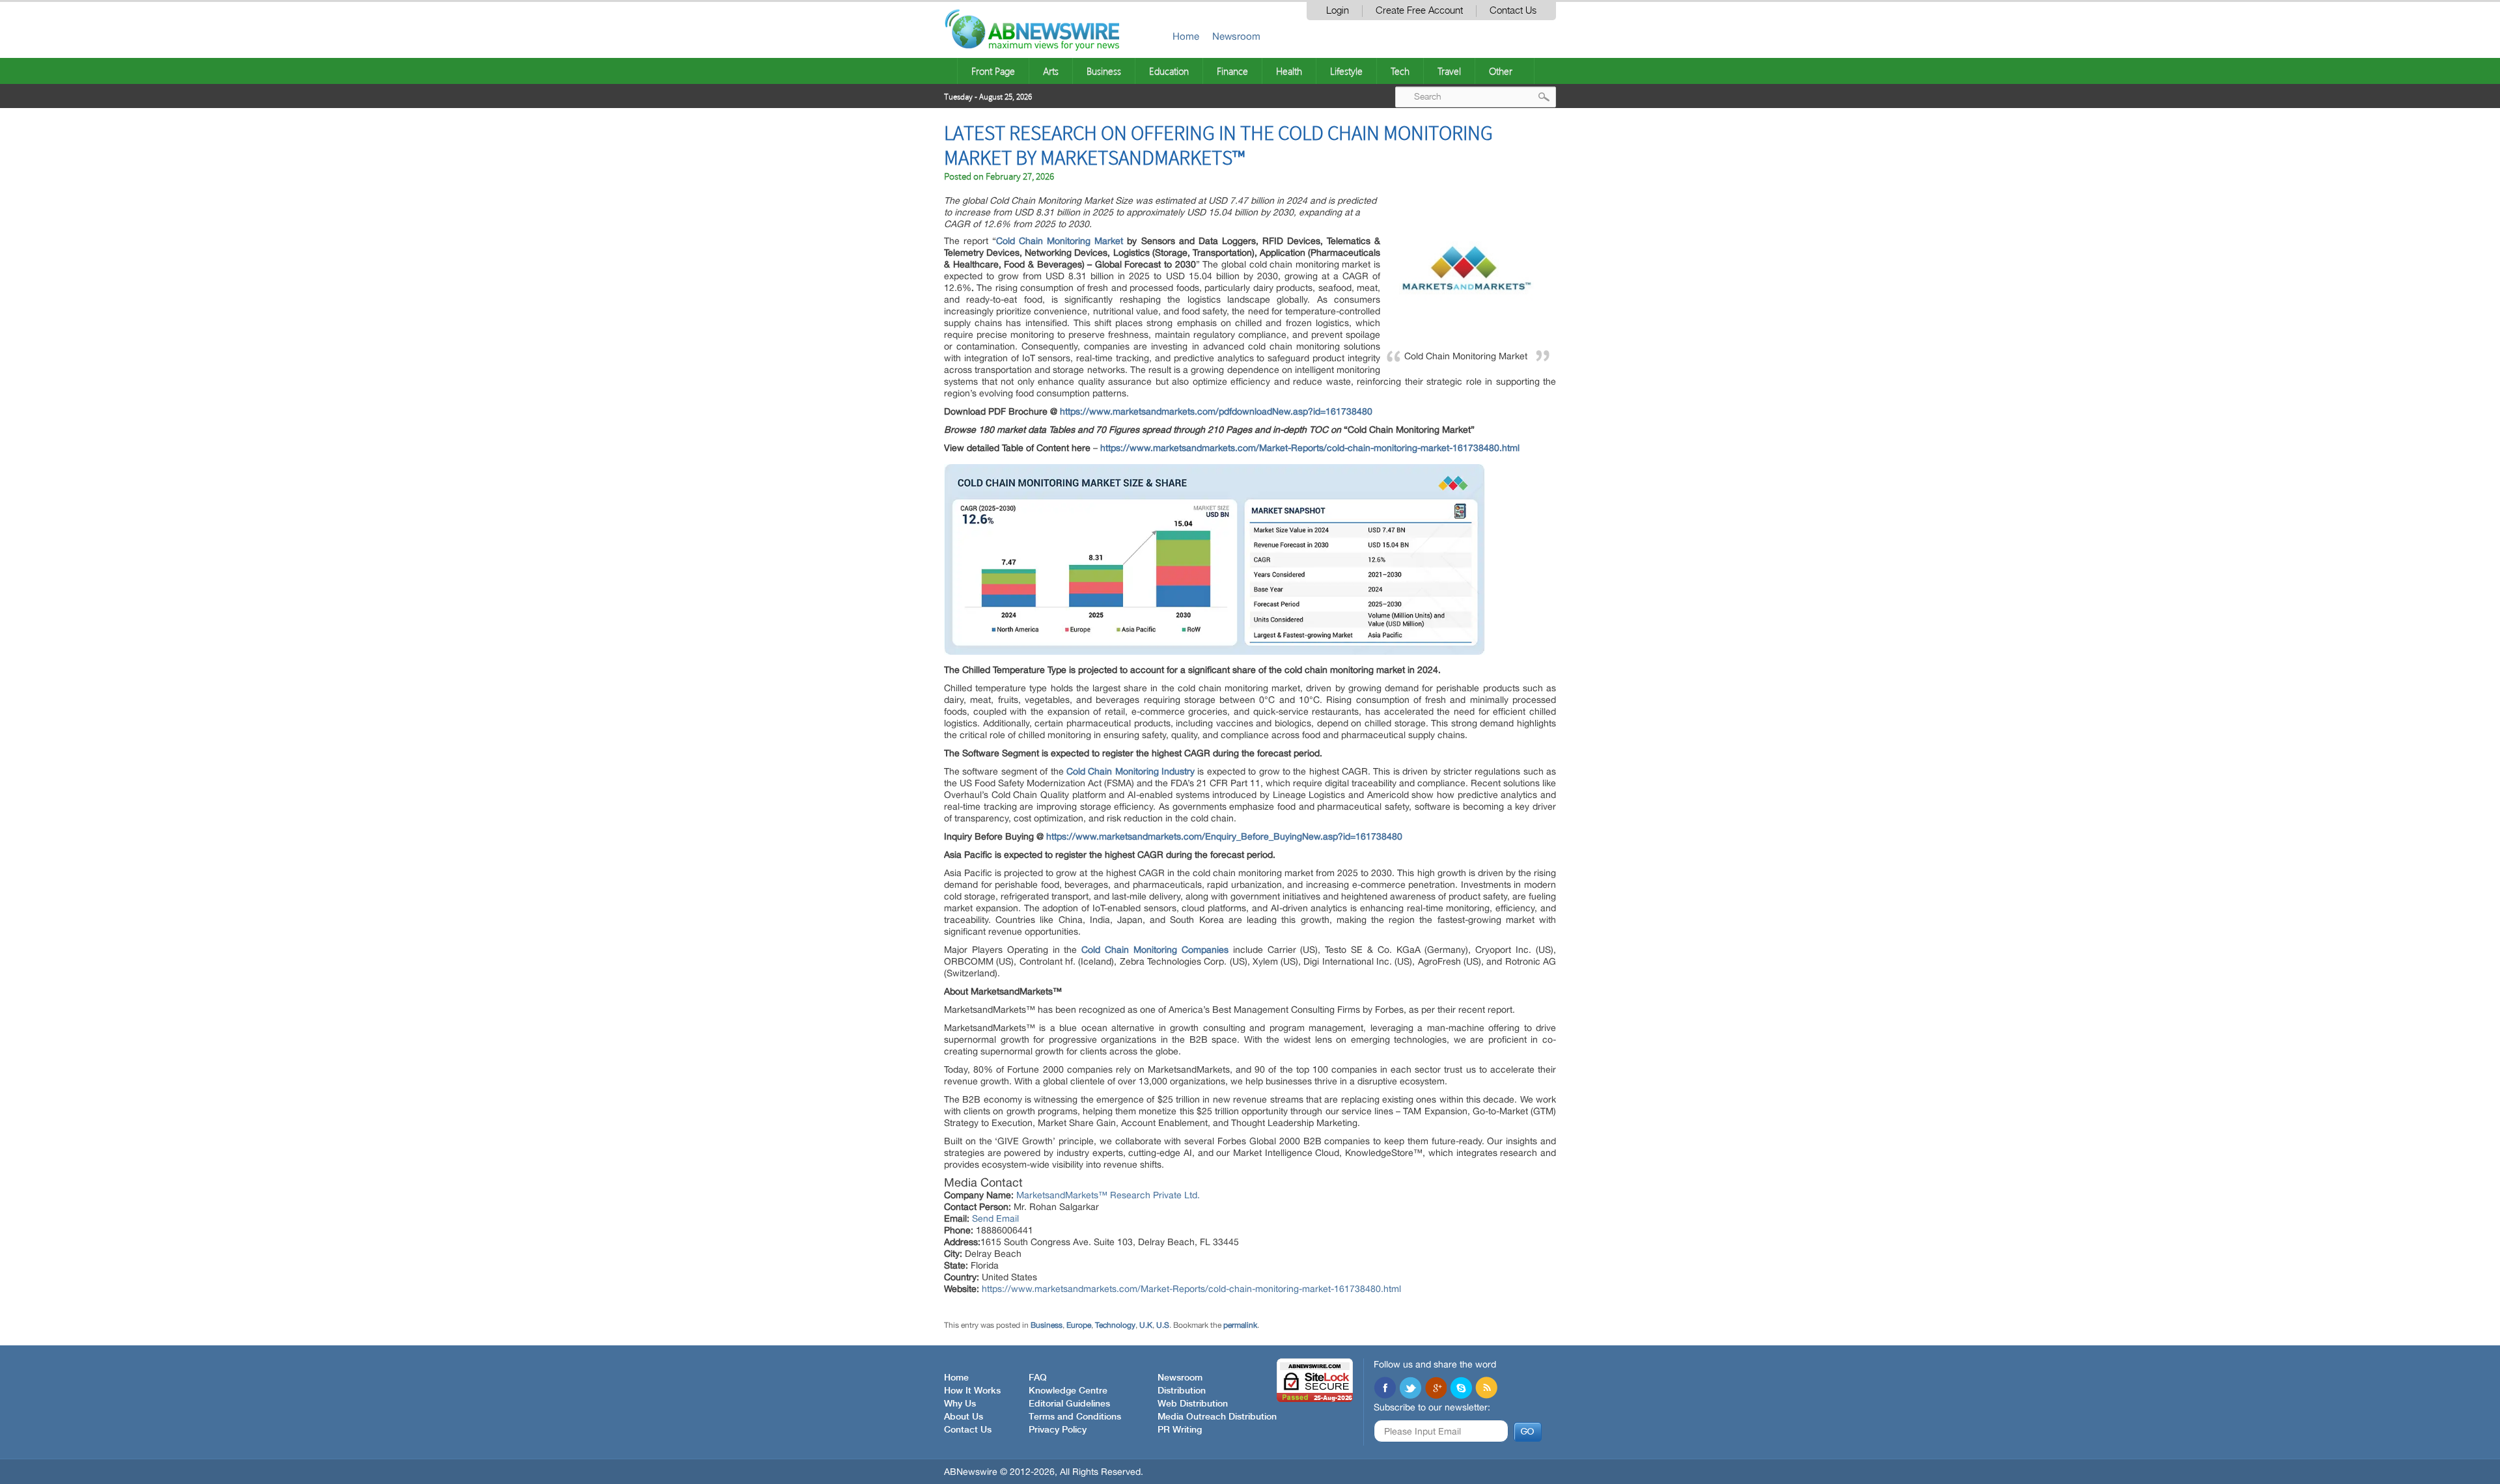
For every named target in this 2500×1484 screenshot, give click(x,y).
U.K (1146, 1325)
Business (1104, 71)
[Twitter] (1410, 1389)
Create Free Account (1419, 11)
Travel (1449, 71)
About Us (964, 1417)
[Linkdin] (1436, 1389)
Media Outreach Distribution (1217, 1417)
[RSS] (1486, 1389)
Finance (1232, 71)
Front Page (993, 71)
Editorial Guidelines (1069, 1404)
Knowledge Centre (1068, 1391)
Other (1501, 71)
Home (1186, 36)
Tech (1400, 71)
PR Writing (1180, 1430)
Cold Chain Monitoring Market (1060, 241)
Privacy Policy (1058, 1430)
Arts (1051, 71)
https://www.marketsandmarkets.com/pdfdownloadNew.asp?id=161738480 (1216, 411)
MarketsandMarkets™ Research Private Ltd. (1108, 1195)
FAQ (1038, 1378)
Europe (1079, 1325)
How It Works (972, 1391)
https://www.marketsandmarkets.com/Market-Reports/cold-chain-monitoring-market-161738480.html (1310, 448)
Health (1289, 71)
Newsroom (1236, 36)
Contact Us (1513, 11)
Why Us (960, 1404)
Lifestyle (1346, 71)
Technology (1115, 1325)
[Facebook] (1385, 1389)
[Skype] (1461, 1389)
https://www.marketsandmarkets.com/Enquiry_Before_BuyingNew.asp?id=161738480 (1224, 836)
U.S (1163, 1325)
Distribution (1182, 1391)
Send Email (995, 1218)
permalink (1240, 1325)
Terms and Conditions (1075, 1417)
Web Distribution (1193, 1404)
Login (1338, 11)
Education (1169, 71)
